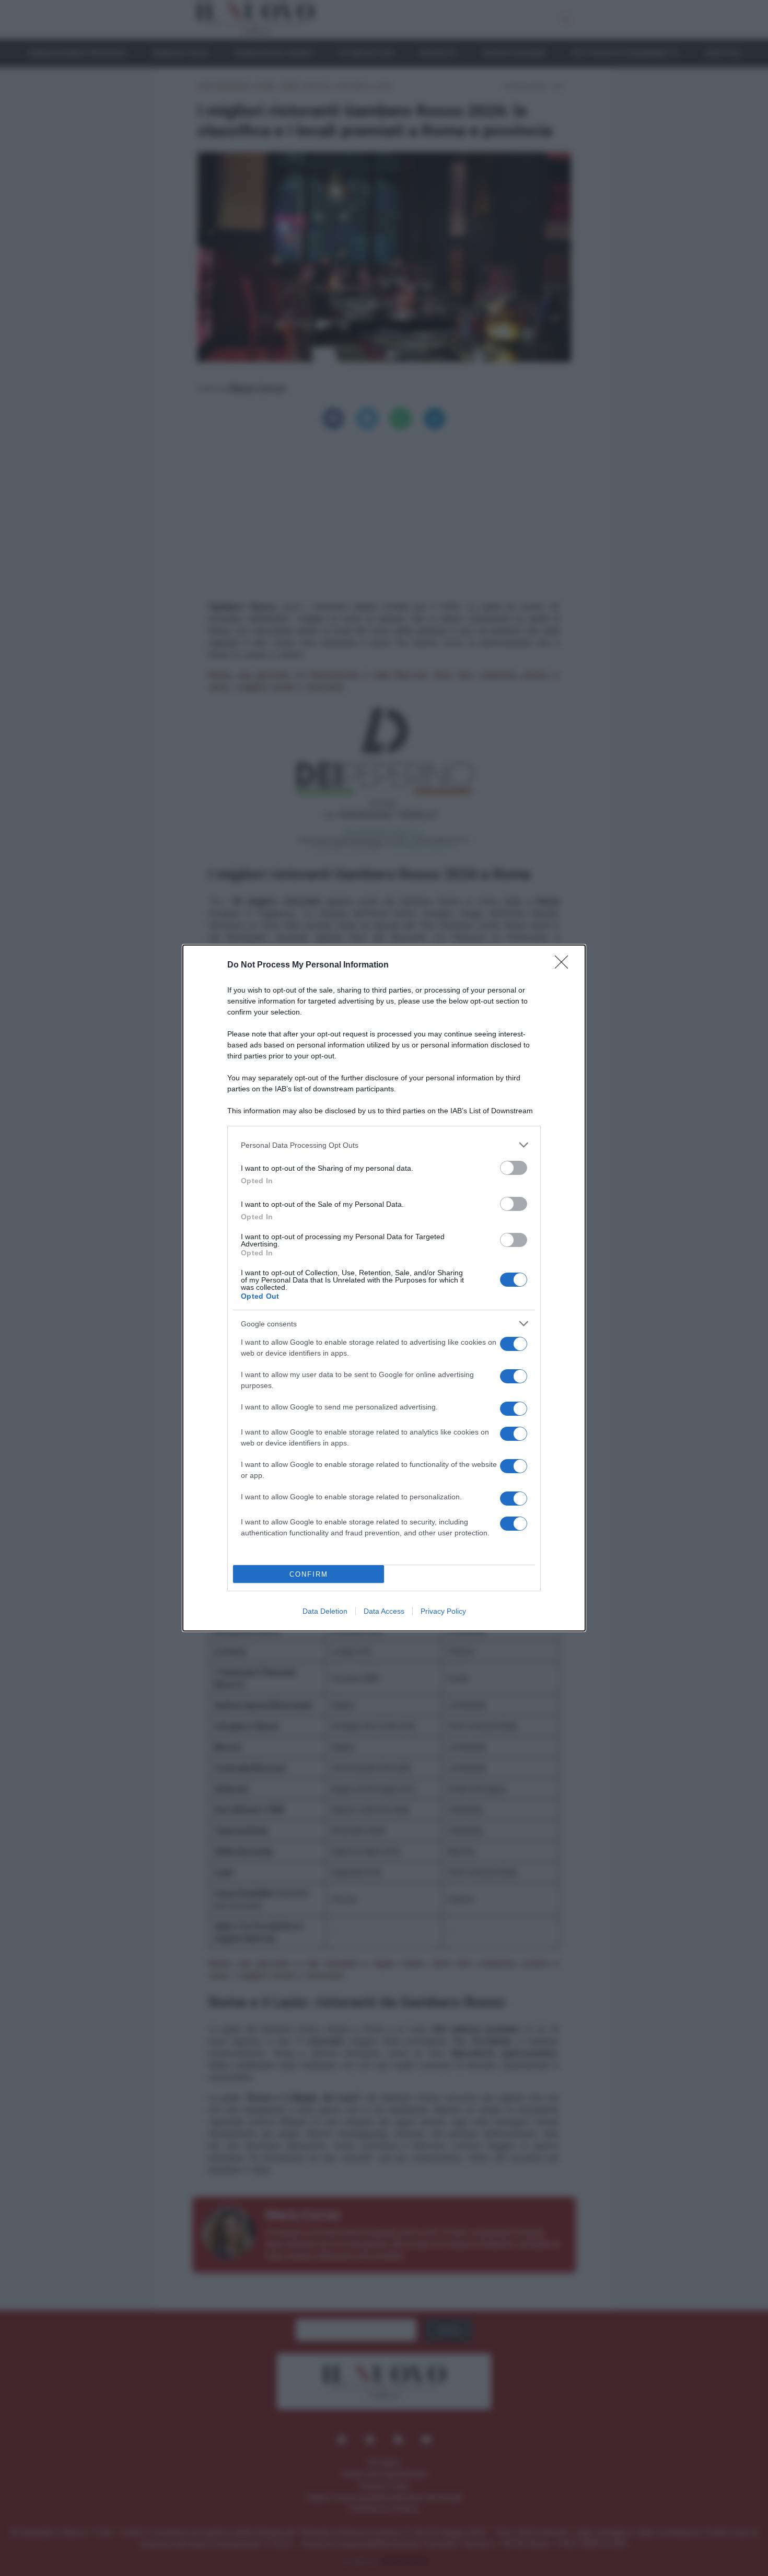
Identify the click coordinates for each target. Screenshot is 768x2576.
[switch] (514, 1168)
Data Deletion (325, 1611)
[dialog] (384, 1288)
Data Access (384, 1611)
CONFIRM (309, 1574)
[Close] (565, 965)
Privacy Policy (443, 1611)
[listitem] (384, 1145)
